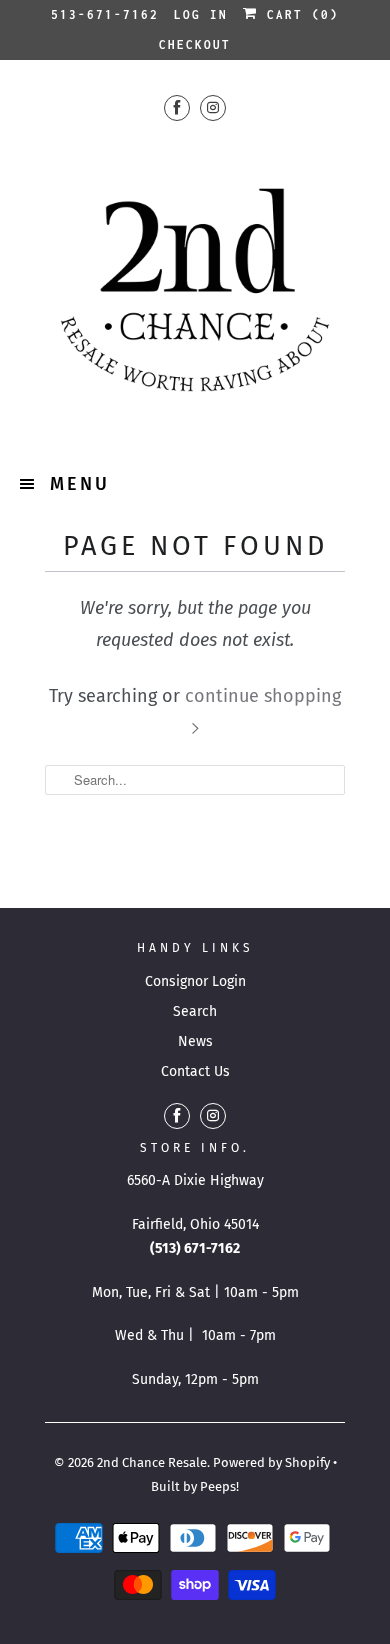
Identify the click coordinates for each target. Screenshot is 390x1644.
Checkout (195, 44)
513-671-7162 (105, 14)
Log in (201, 14)
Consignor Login (195, 981)
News (195, 1041)
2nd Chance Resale (152, 1462)
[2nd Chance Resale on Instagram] (213, 107)
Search (195, 1011)
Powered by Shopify (271, 1462)
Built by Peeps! (195, 1486)
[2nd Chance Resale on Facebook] (177, 107)
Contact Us (195, 1071)
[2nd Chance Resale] (195, 290)
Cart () (298, 14)
